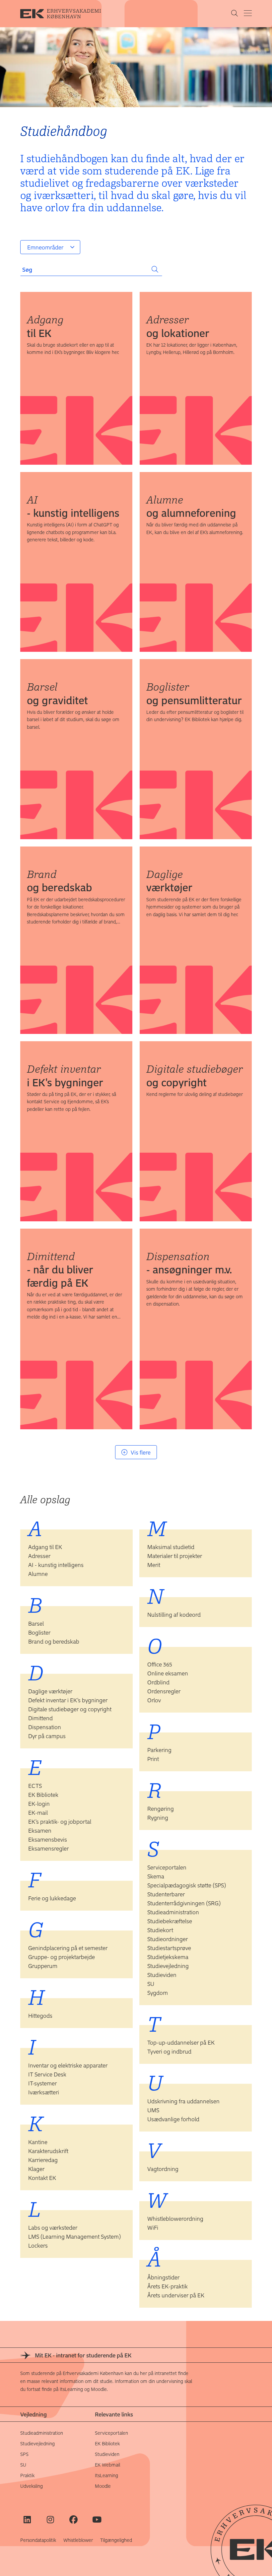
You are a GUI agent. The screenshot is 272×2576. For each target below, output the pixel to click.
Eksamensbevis (48, 1839)
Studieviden (162, 1975)
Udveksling (32, 2486)
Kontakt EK (42, 2178)
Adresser (178, 326)
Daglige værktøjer (50, 1691)
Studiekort (160, 1930)
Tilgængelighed (116, 2540)
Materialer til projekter (175, 1556)
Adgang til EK (45, 1547)
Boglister (194, 693)
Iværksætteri (44, 2092)
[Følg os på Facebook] (73, 2519)
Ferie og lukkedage (52, 1898)
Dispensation (189, 1262)
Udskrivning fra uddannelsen (183, 2101)
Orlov (154, 1700)
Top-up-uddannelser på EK (181, 2042)
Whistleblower (78, 2540)
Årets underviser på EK (176, 2295)
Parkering (159, 1750)
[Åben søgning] (235, 14)
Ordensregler (164, 1691)
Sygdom (158, 1993)
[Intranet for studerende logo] (65, 14)
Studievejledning (168, 1966)
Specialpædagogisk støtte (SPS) (187, 1885)
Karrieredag (43, 2160)
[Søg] (155, 269)
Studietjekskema (168, 1957)
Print (153, 1759)
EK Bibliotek (43, 1795)
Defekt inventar (65, 1075)
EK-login (39, 1803)
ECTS (35, 1786)
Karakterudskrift (48, 2151)
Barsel (57, 693)
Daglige (169, 880)
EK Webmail (107, 2465)
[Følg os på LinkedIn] (27, 2519)
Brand (59, 880)
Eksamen (40, 1830)
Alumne (191, 506)
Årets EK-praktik (168, 2286)
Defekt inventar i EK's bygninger (68, 1700)
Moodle (103, 2486)
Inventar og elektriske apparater (68, 2065)
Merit (154, 1565)
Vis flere (141, 1452)
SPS (24, 2454)
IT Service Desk (47, 2074)
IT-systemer (42, 2083)
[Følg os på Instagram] (50, 2519)
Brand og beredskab (54, 1641)
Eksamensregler (48, 1848)
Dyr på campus (47, 1736)
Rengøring (161, 1808)
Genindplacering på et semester (68, 1948)
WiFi (153, 2227)
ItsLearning (106, 2475)
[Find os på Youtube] (97, 2519)
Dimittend (60, 1269)
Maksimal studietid (171, 1547)
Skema (156, 1876)
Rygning (158, 1817)
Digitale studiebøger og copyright (70, 1709)
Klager (36, 2169)
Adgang (45, 326)
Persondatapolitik (38, 2540)
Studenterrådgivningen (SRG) (184, 1903)
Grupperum (43, 1966)
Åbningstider (163, 2277)
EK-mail (38, 1812)
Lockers (38, 2245)
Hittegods (40, 2015)
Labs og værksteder (53, 2227)
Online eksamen (168, 1673)
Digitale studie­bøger (195, 1075)
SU (151, 1984)
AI (73, 506)
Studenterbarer (166, 1894)
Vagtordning (163, 2169)
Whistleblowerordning (175, 2218)
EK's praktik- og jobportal (60, 1821)
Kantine (38, 2142)
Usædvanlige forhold (173, 2119)
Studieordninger (168, 1939)
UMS (153, 2110)
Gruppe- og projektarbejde (62, 1957)
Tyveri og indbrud (169, 2051)
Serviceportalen (167, 1867)
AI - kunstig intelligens (56, 1565)
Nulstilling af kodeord (174, 1614)
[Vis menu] (248, 13)
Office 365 (160, 1664)
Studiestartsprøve (169, 1948)
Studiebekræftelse (170, 1921)
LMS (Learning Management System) (75, 2236)
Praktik (27, 2475)
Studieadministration (173, 1912)
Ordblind (158, 1682)
